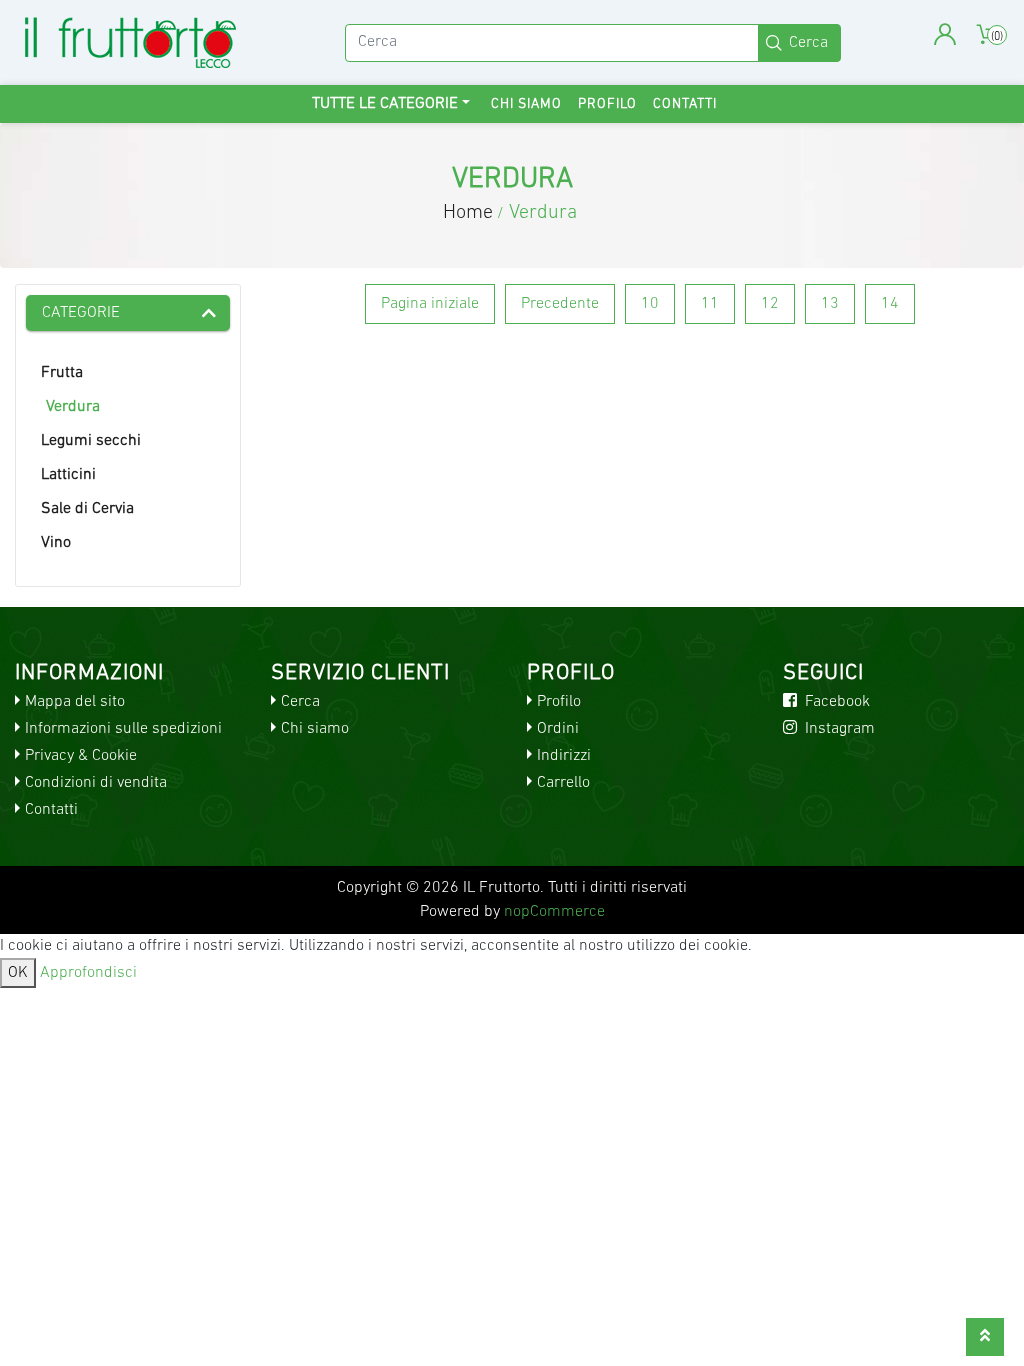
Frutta (62, 373)
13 (830, 304)
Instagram (838, 729)
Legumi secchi (91, 441)
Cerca (300, 702)
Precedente (560, 304)
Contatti (685, 104)
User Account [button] (945, 34)
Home (468, 213)
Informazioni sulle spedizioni (123, 729)
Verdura (73, 407)
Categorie (81, 313)
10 (650, 304)
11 (710, 304)
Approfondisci (88, 973)
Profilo (607, 104)
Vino (56, 543)
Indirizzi (564, 756)
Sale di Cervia (87, 509)
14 (890, 304)
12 (770, 304)
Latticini (68, 475)
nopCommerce (554, 912)
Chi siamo (526, 104)
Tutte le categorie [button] (385, 104)
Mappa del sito (75, 702)
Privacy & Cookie (81, 756)
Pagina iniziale (430, 304)
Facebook (835, 702)
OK (18, 973)
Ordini (558, 729)
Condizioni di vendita (96, 783)
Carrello (563, 783)
